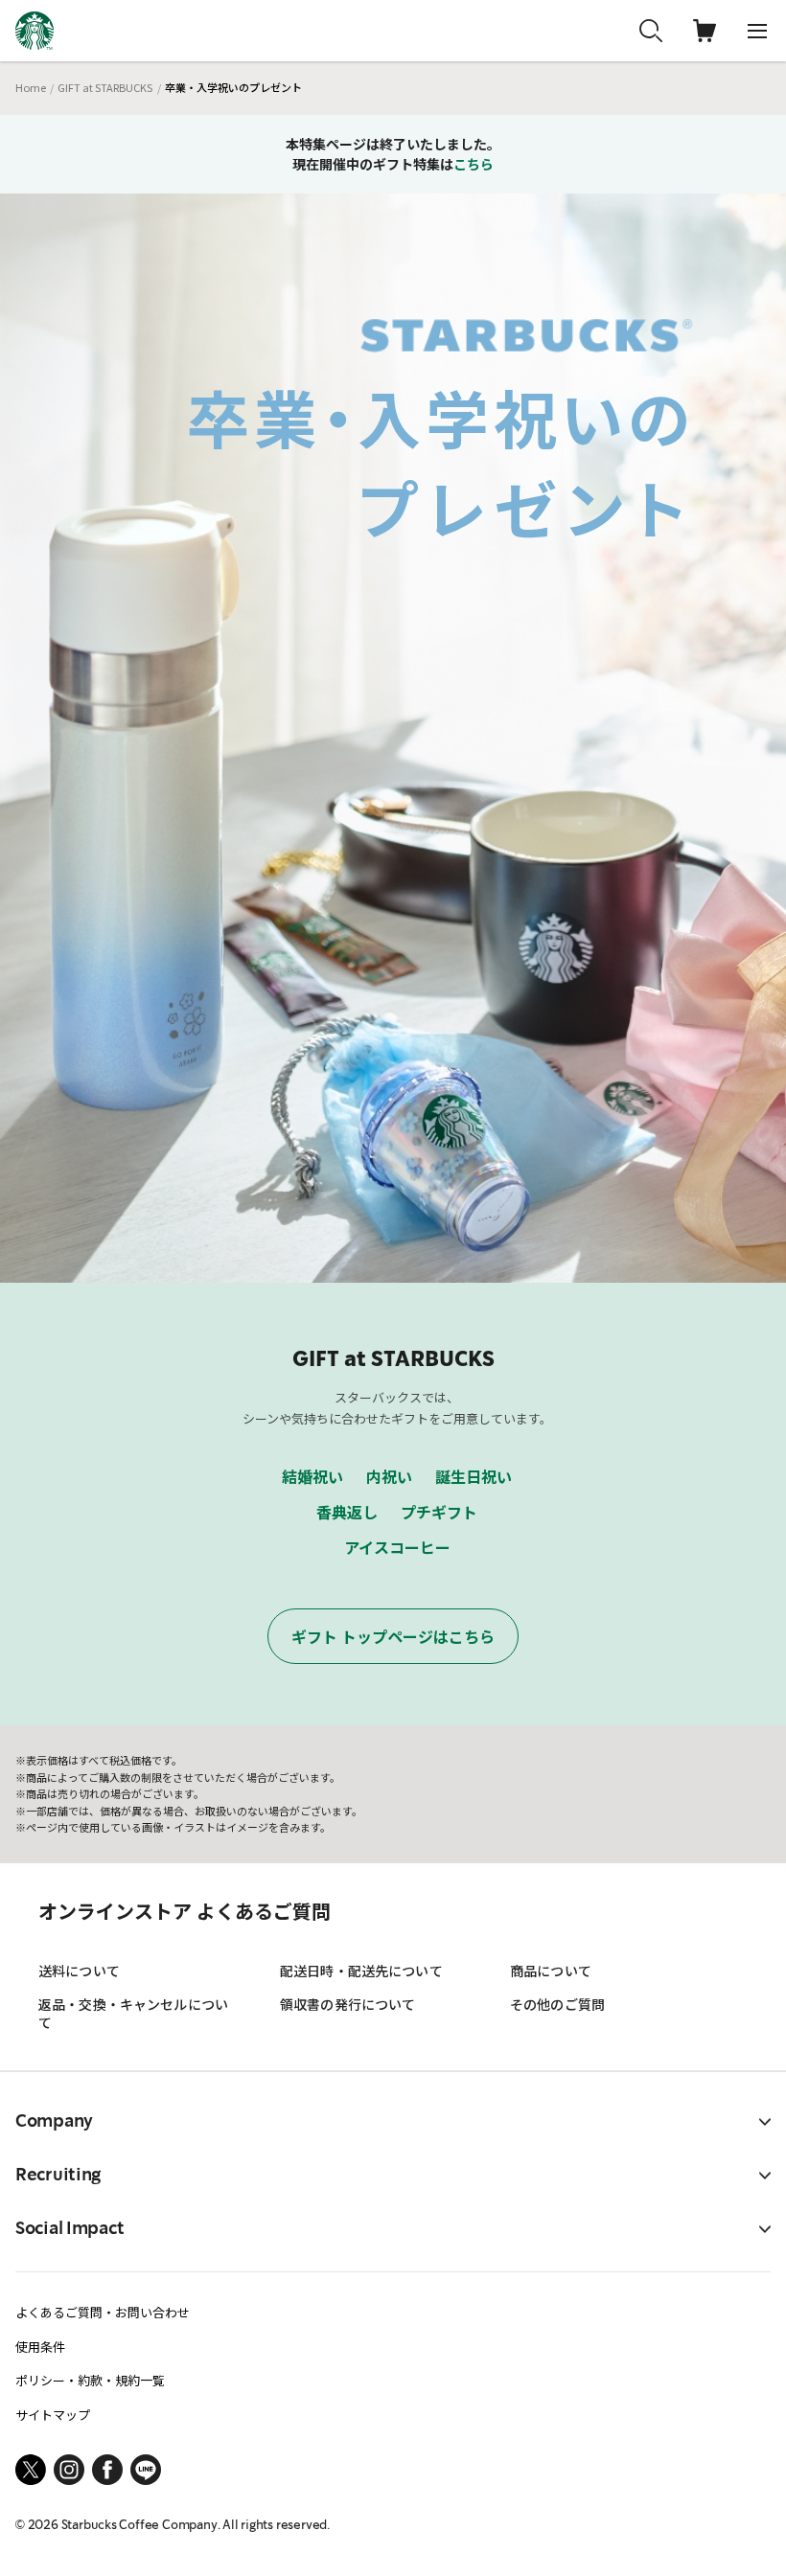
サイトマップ (53, 2415)
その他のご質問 (557, 2004)
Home (31, 87)
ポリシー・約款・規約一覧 (90, 2380)
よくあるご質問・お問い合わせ (103, 2312)
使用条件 (40, 2347)
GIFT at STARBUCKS (105, 87)
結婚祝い (312, 1476)
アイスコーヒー (397, 1547)
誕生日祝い (474, 1476)
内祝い (389, 1476)
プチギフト (439, 1512)
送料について (79, 1971)
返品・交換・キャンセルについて (133, 2013)
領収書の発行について (347, 2004)
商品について (551, 1971)
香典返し (347, 1512)
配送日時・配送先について (361, 1971)
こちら (474, 164)
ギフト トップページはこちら (393, 1636)
